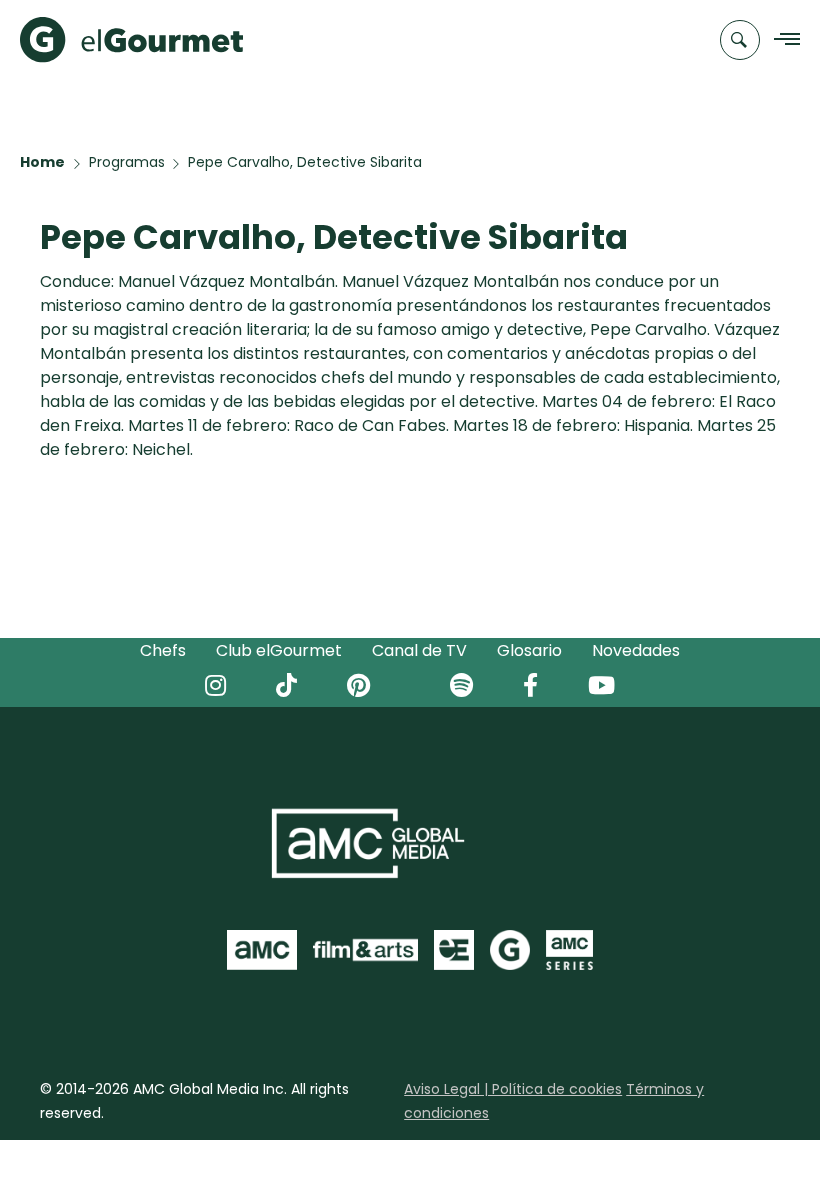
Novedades (636, 650)
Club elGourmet (279, 650)
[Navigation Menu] (781, 40)
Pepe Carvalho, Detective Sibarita (305, 162)
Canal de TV (419, 650)
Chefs (163, 650)
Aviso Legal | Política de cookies (513, 1089)
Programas (127, 162)
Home (42, 162)
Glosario (529, 650)
